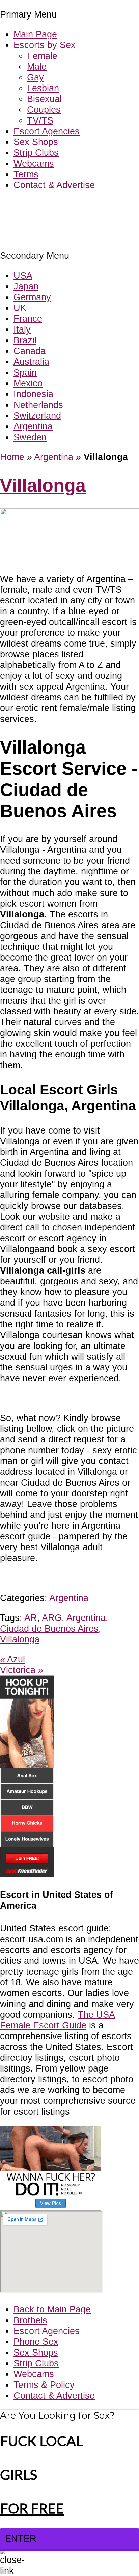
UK (20, 308)
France (28, 319)
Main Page (35, 34)
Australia (31, 362)
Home (12, 457)
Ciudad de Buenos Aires (49, 1628)
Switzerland (37, 415)
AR (31, 1618)
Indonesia (33, 394)
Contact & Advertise (54, 185)
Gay (35, 77)
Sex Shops (36, 142)
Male (37, 66)
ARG (52, 1618)
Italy (22, 329)
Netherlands (38, 405)
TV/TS (40, 120)
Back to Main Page (52, 2309)
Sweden (30, 437)
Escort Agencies (47, 131)
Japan (26, 286)
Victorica (22, 1670)
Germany (32, 297)
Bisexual (44, 99)
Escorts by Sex (45, 45)
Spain (25, 372)
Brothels (30, 2320)
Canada (30, 351)
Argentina (33, 426)
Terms (26, 174)
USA (23, 275)
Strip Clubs (36, 153)
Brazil (25, 340)
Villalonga (43, 485)
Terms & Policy (44, 2385)
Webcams (34, 163)
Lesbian (43, 88)
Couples (44, 110)
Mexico (28, 383)
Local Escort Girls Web (47, 205)
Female (42, 56)
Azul (12, 1659)
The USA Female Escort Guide (58, 2020)
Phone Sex (36, 2342)
